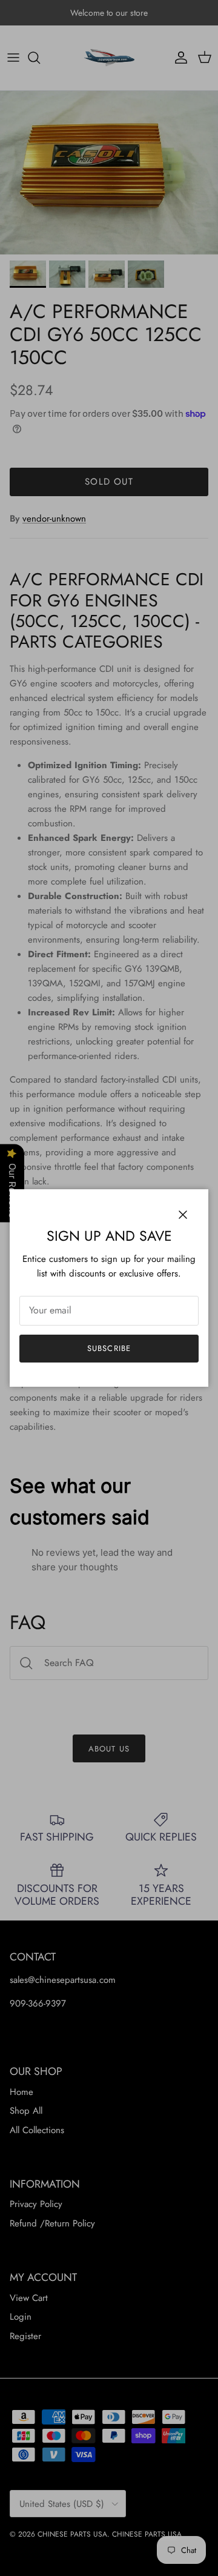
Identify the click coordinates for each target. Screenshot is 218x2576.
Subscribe (109, 1348)
